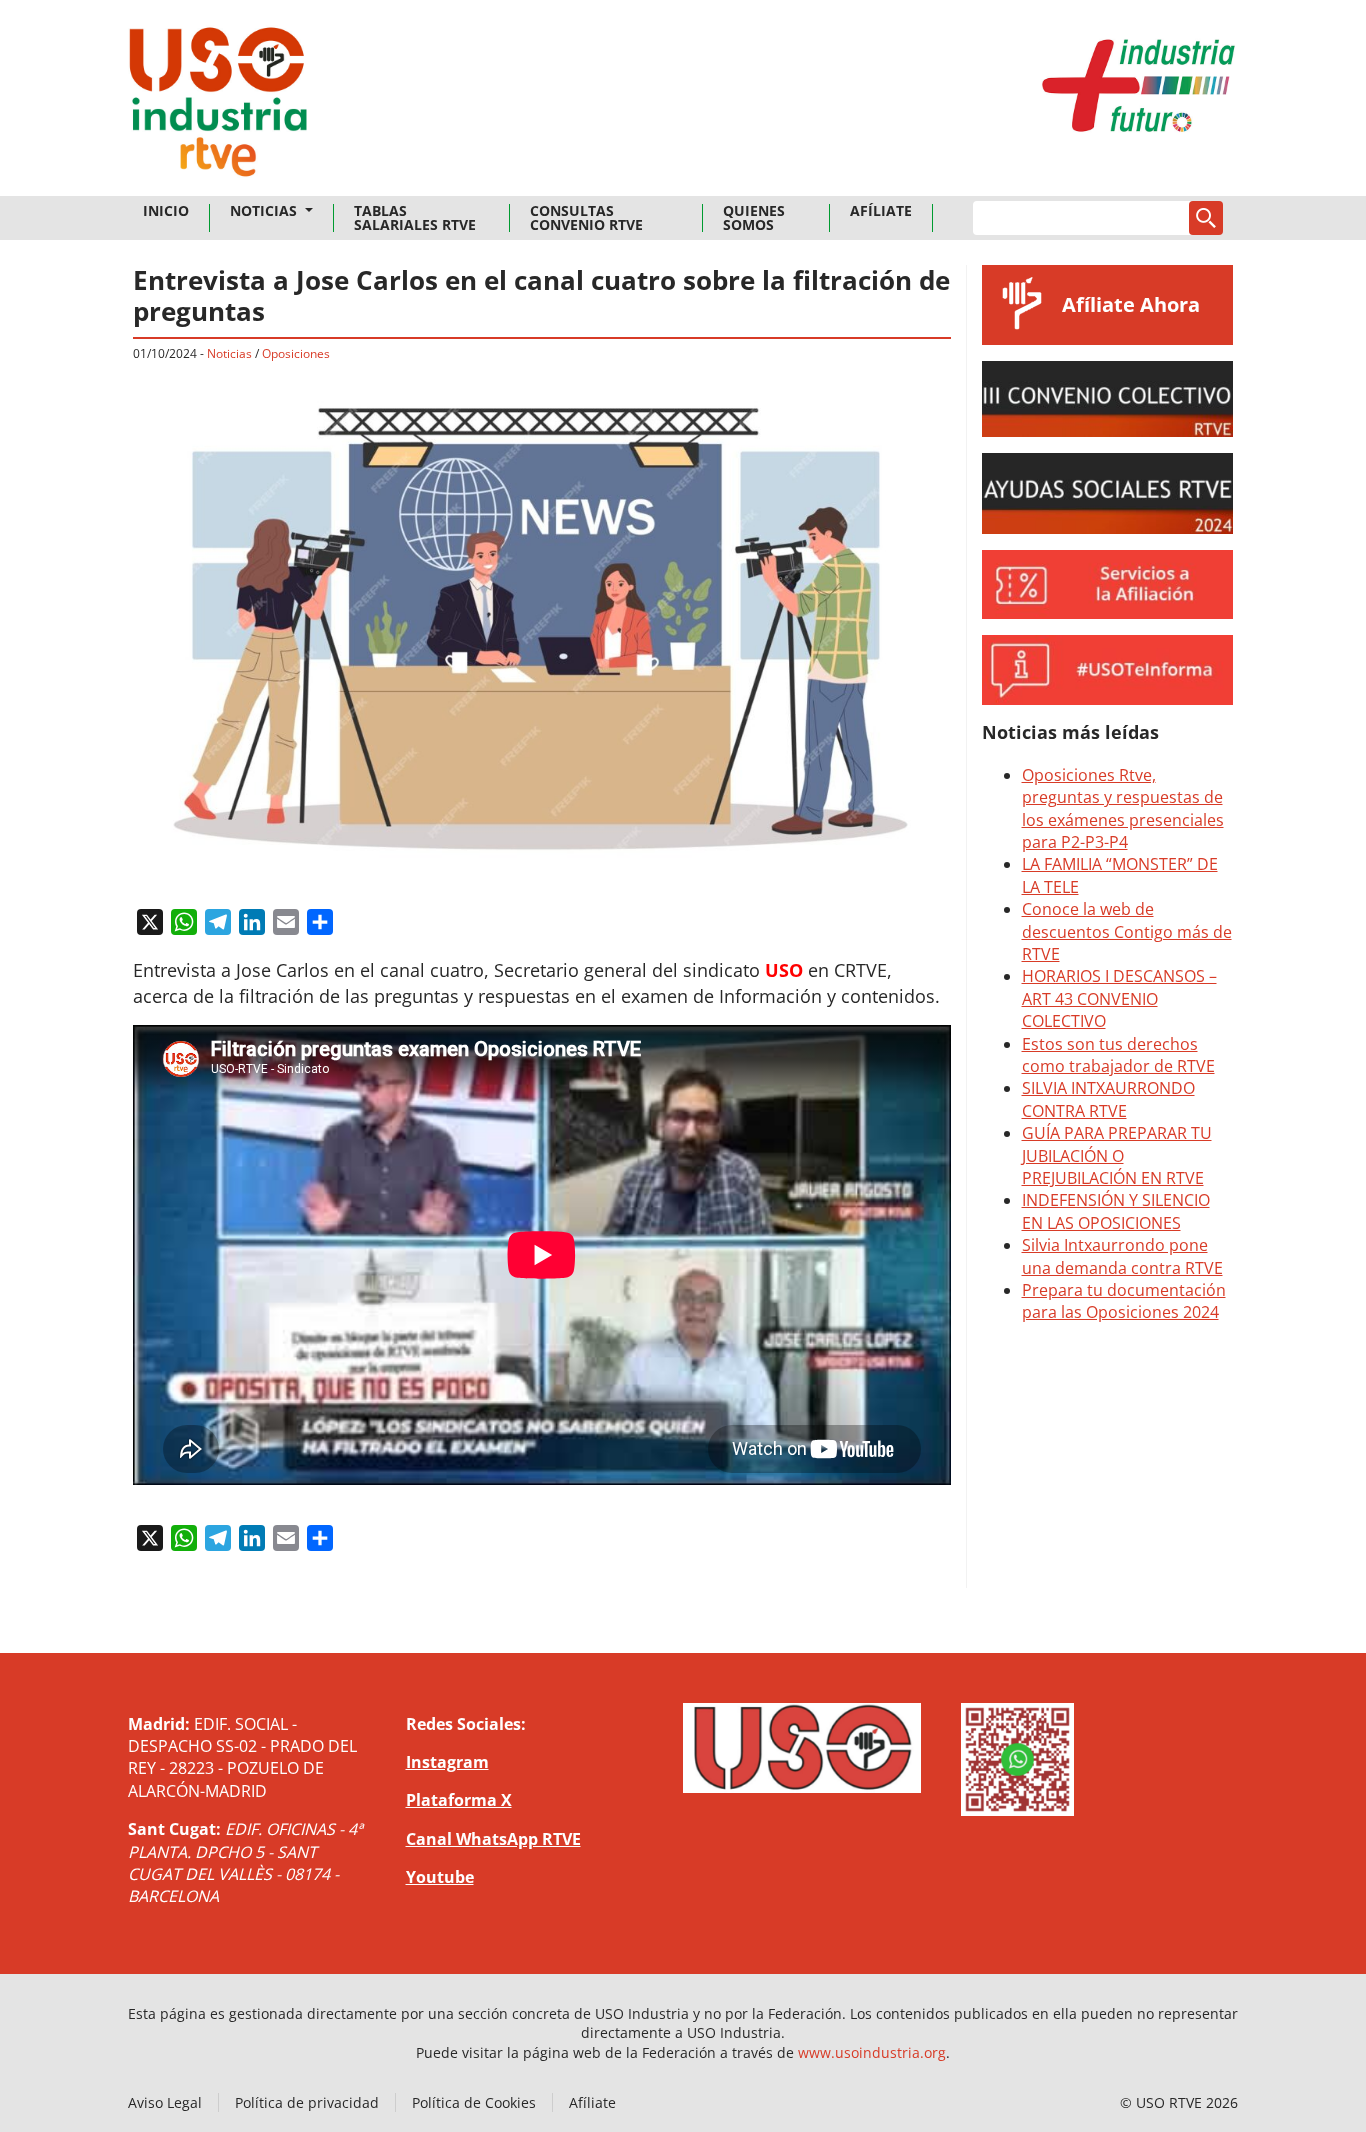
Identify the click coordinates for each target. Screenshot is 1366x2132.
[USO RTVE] (218, 108)
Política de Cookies (474, 2102)
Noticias (265, 211)
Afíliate (881, 211)
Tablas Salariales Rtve (415, 218)
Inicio (166, 211)
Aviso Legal (165, 2102)
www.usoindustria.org (872, 2052)
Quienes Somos (754, 218)
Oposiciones (296, 353)
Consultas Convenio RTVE (586, 218)
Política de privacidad (307, 2102)
